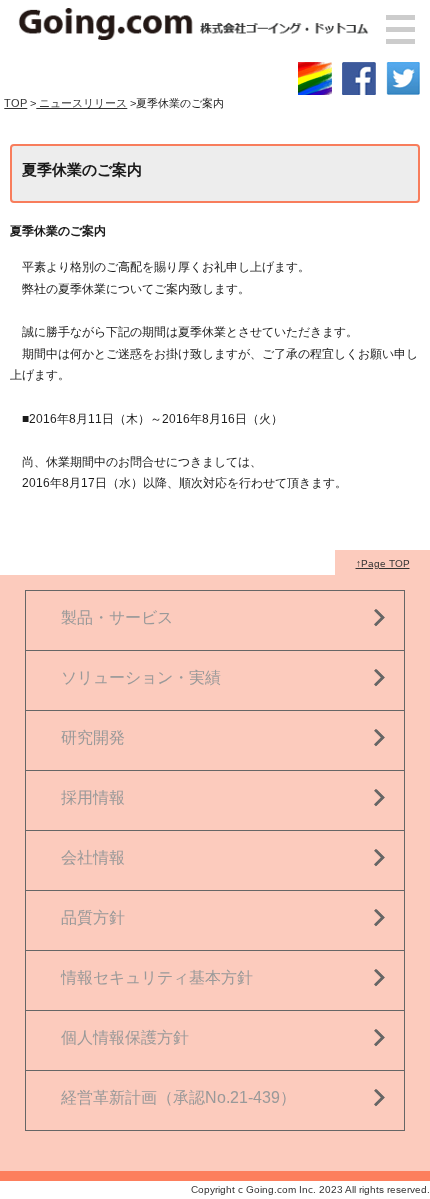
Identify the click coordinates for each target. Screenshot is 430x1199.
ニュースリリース (81, 103)
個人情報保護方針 (125, 1037)
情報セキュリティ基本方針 (157, 977)
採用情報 (93, 797)
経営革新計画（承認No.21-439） (178, 1097)
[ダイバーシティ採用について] (315, 70)
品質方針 (93, 917)
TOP (15, 103)
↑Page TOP (383, 563)
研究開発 (93, 737)
